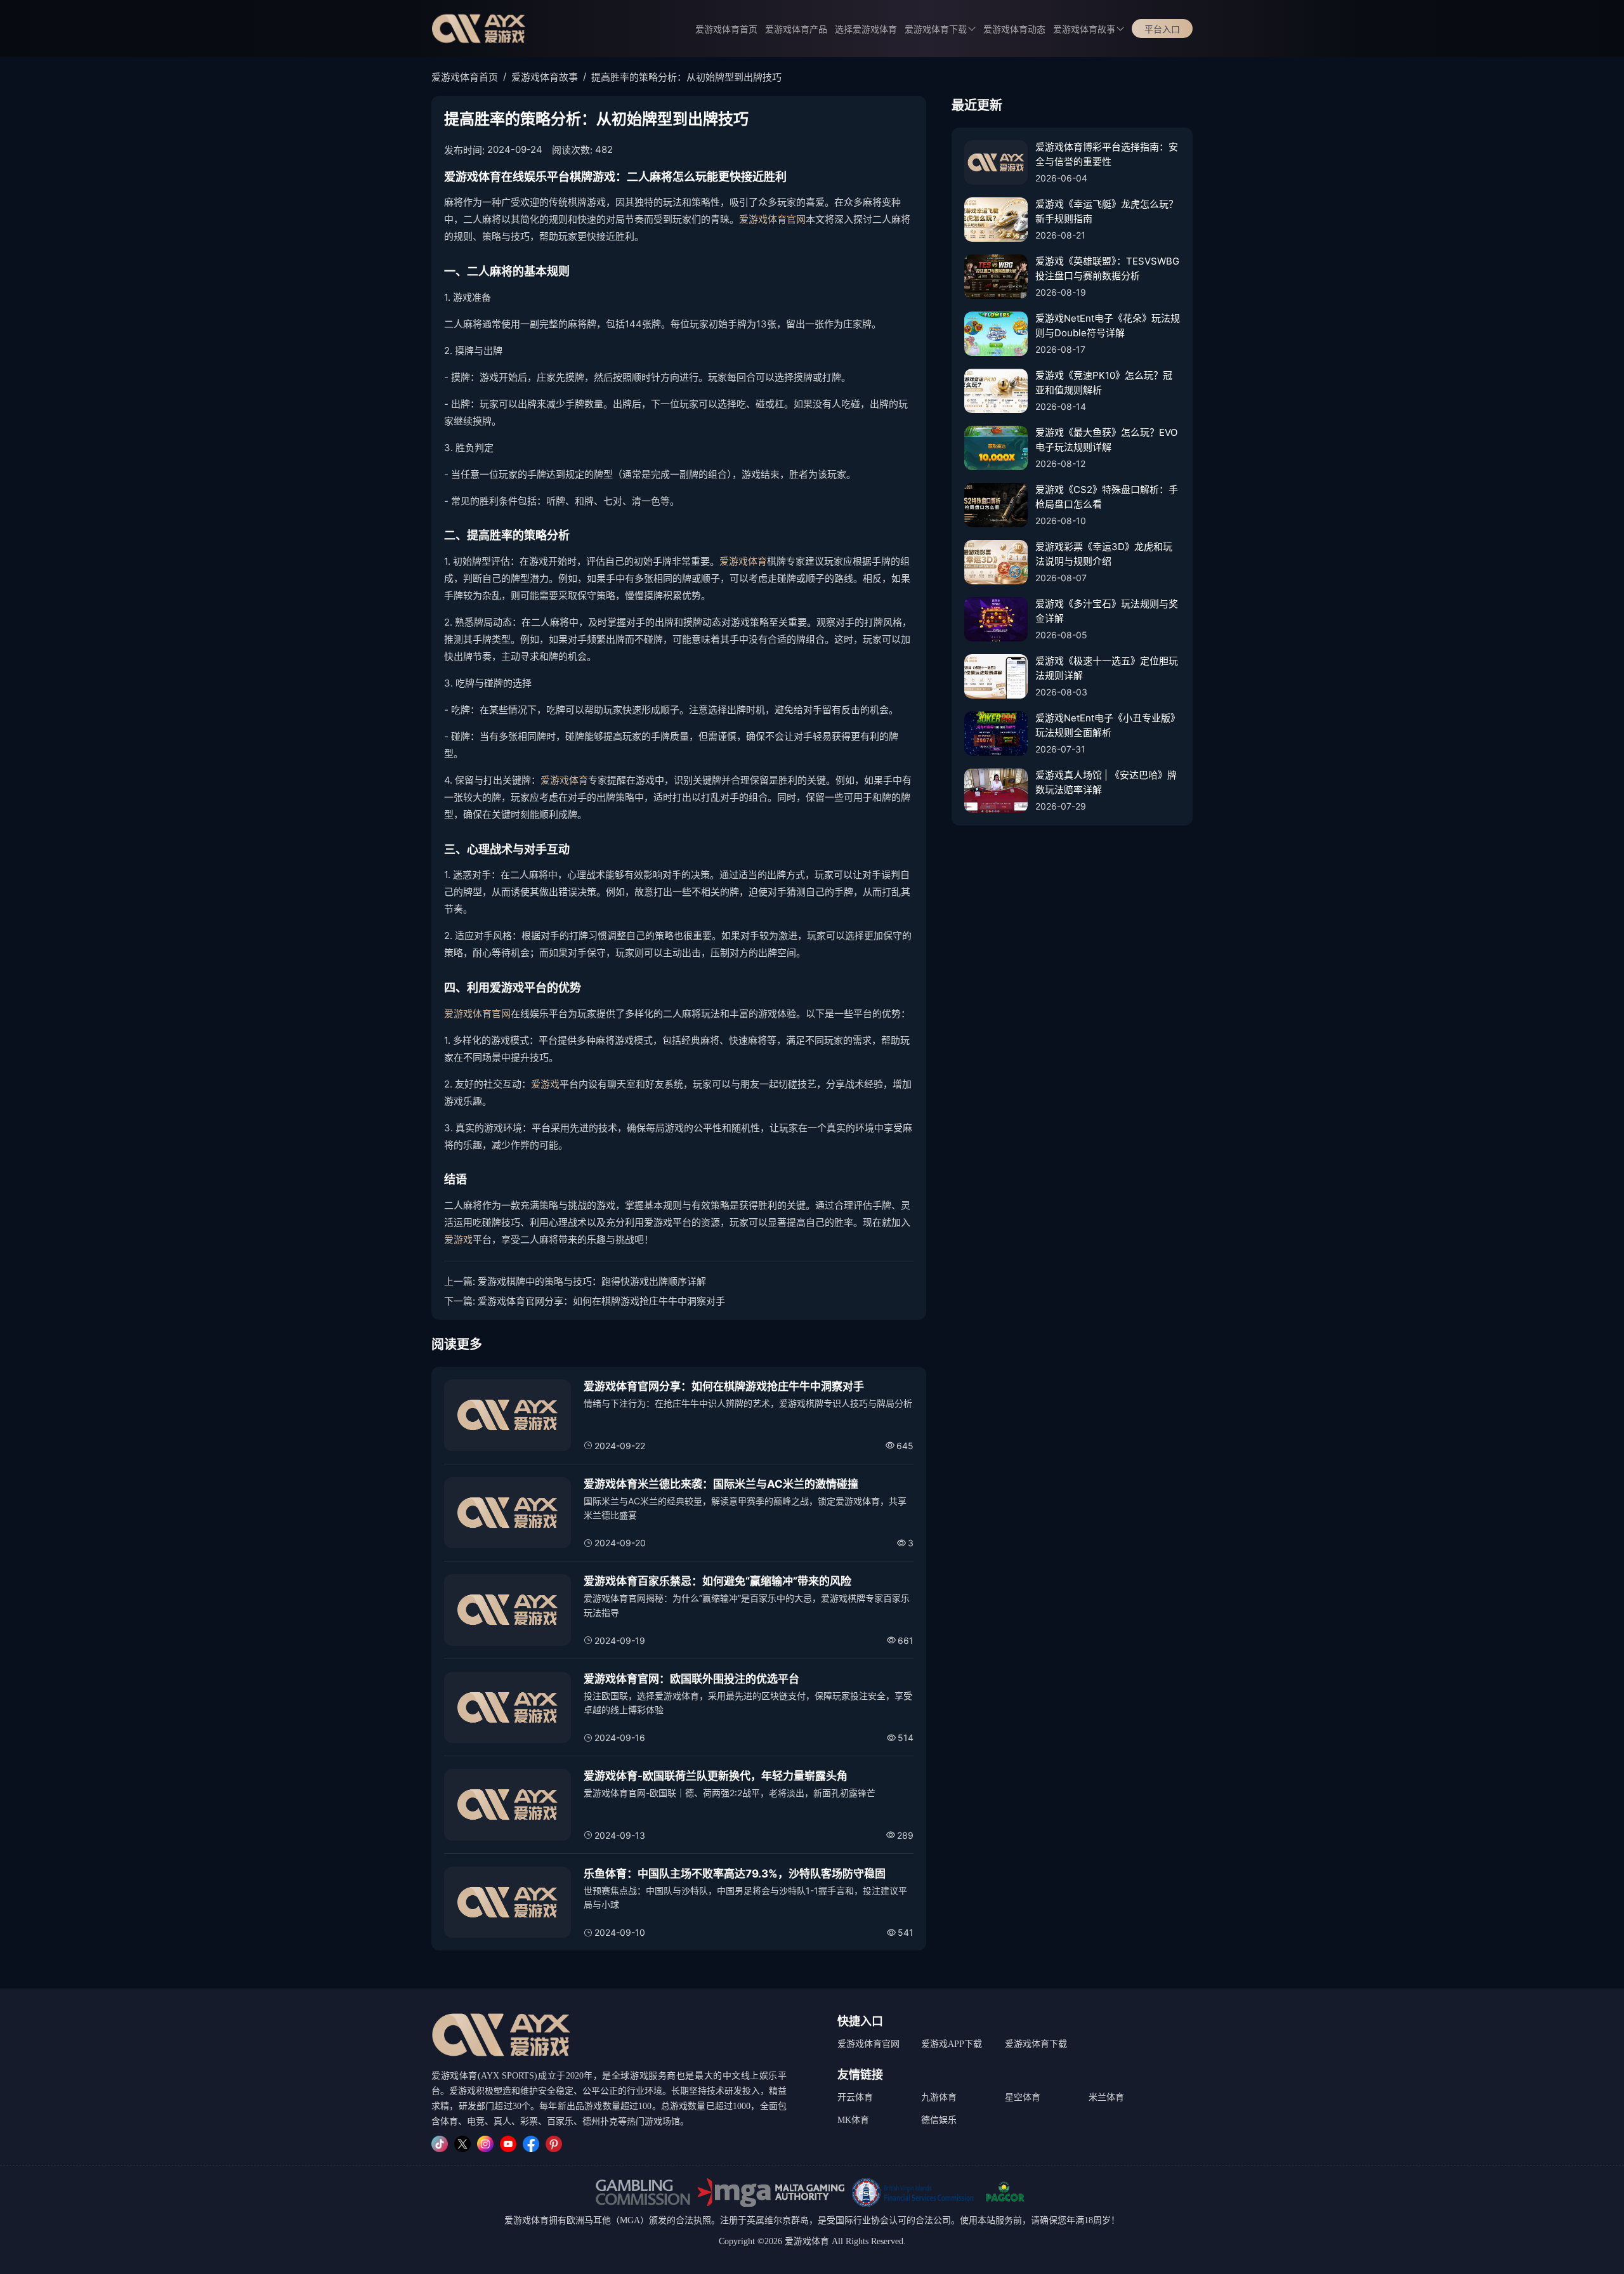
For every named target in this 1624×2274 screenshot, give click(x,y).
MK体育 (853, 2120)
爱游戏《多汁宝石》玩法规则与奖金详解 (1107, 611)
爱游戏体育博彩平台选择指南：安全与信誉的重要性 (1107, 154)
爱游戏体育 (743, 561)
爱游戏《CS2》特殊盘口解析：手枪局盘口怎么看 (1107, 497)
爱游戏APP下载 (952, 2044)
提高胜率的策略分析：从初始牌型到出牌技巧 (686, 77)
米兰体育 (1106, 2097)
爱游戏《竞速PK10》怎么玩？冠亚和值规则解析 (1104, 383)
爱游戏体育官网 (772, 219)
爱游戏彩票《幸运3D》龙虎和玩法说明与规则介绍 (1104, 554)
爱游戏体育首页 (726, 30)
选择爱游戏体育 (866, 30)
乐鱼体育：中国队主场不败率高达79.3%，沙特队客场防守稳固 (735, 1874)
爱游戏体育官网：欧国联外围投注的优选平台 (691, 1679)
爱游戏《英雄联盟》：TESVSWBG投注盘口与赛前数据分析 (1107, 268)
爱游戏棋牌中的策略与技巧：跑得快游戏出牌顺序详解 (592, 1281)
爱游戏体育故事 (1084, 30)
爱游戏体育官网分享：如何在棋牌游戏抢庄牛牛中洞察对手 (601, 1301)
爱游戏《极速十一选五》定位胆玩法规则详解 (1107, 668)
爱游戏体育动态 (1014, 30)
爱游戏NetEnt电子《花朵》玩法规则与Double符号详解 (1108, 325)
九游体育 (939, 2097)
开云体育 (855, 2097)
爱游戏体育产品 (796, 30)
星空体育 (1023, 2097)
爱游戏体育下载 (1036, 2044)
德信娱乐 (939, 2120)
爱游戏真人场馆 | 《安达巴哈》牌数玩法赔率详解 (1106, 782)
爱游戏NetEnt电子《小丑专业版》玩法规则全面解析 (1108, 725)
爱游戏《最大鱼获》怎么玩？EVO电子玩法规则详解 (1106, 440)
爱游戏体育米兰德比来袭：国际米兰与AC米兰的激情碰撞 (721, 1484)
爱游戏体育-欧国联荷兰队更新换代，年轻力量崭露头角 (716, 1776)
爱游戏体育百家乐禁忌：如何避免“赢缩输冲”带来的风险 (717, 1581)
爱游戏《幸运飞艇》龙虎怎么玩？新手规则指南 (1107, 211)
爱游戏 (545, 1084)
